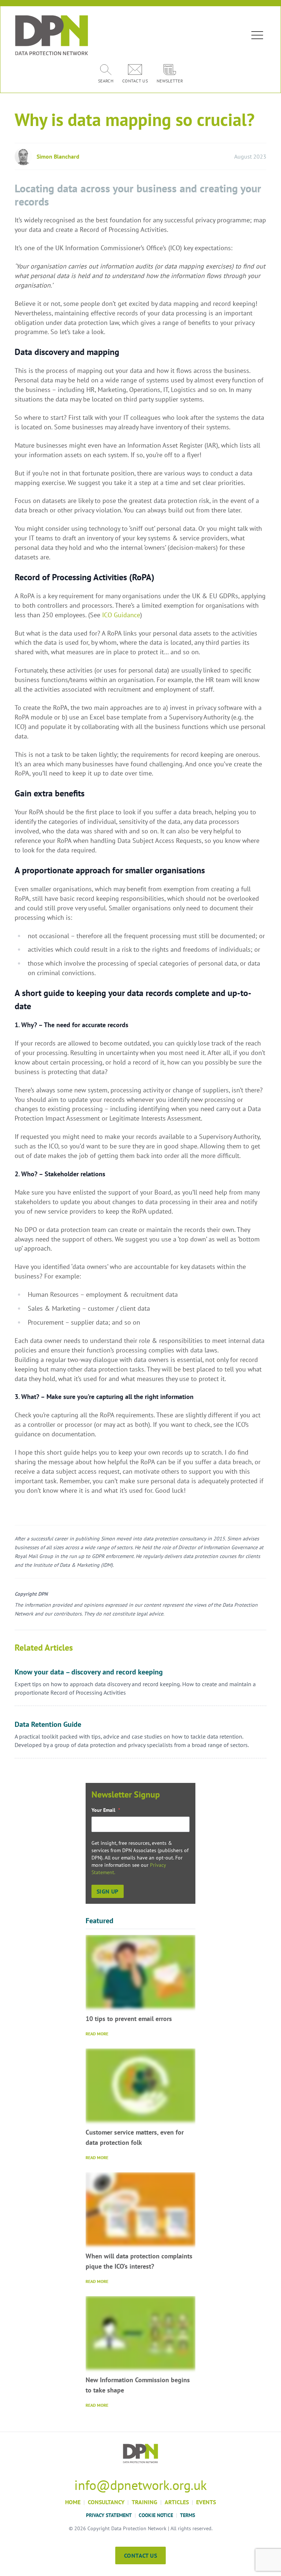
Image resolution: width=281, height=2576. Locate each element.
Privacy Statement (109, 2515)
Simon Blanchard (58, 156)
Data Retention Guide (48, 1724)
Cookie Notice (156, 2515)
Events (206, 2502)
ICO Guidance (121, 615)
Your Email (106, 1810)
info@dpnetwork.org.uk (140, 2485)
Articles (177, 2502)
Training (145, 2502)
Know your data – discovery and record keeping (89, 1672)
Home (73, 2502)
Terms (188, 2515)
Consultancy (106, 2502)
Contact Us (140, 2555)
